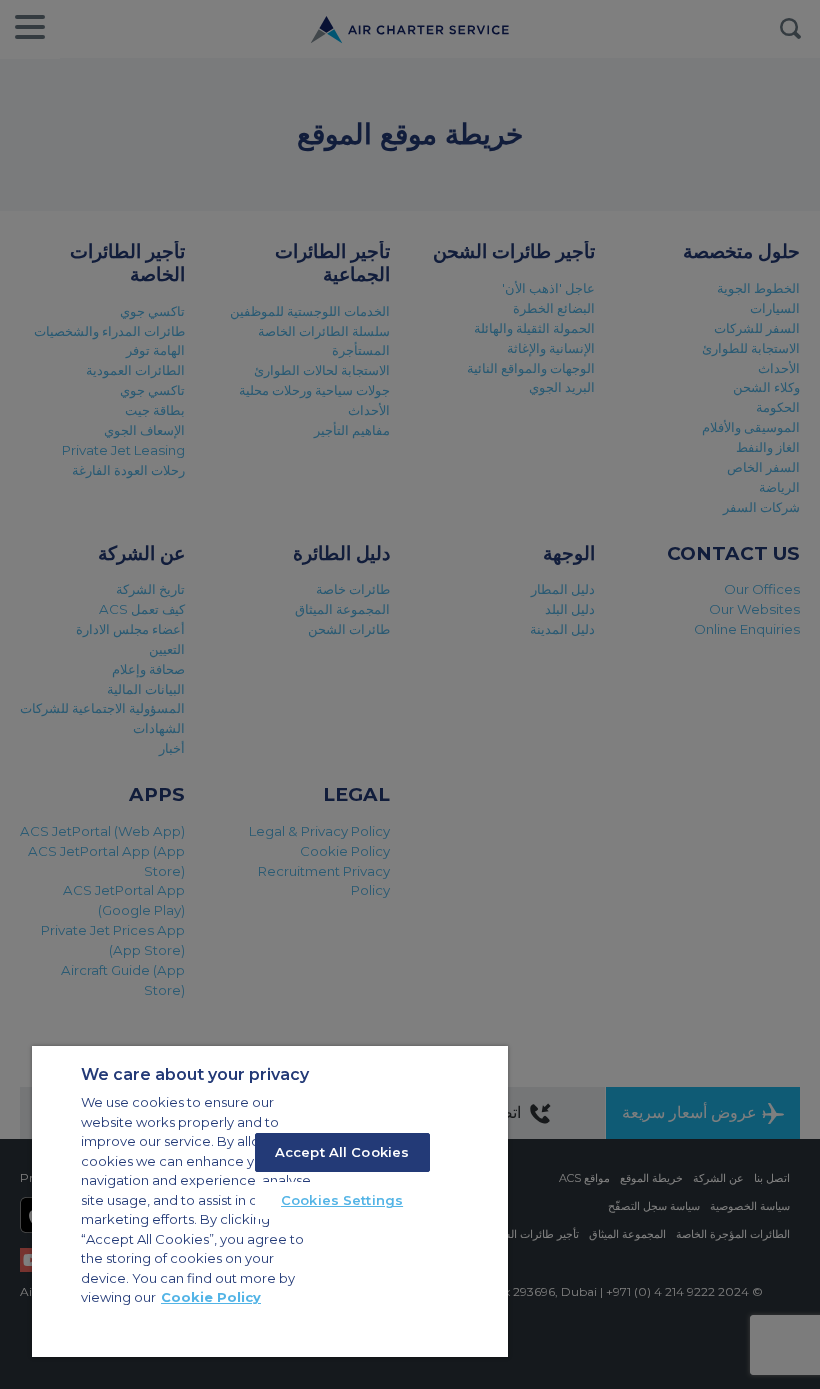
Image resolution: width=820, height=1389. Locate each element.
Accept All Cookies (342, 1152)
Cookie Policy (211, 1297)
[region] (270, 1201)
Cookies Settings (342, 1200)
